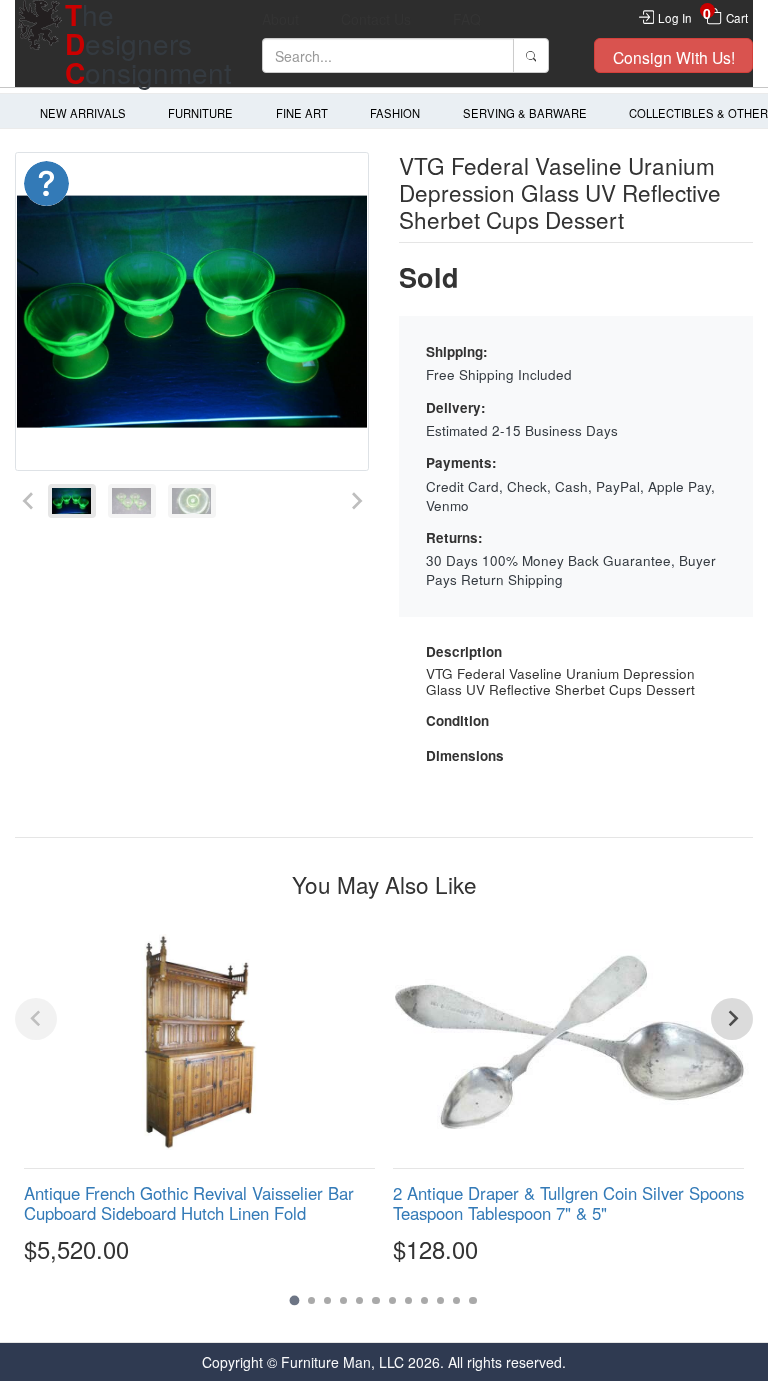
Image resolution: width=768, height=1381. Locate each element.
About (280, 19)
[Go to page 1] (295, 1300)
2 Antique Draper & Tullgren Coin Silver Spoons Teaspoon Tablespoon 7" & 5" (568, 1203)
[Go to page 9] (424, 1300)
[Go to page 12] (472, 1300)
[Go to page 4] (343, 1300)
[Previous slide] (28, 501)
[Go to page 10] (440, 1300)
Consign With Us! (674, 57)
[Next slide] (355, 501)
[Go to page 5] (359, 1300)
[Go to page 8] (408, 1300)
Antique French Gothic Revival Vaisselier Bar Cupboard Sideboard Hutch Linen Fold (189, 1203)
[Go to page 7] (392, 1300)
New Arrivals (83, 113)
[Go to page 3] (327, 1300)
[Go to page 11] (456, 1300)
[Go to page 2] (311, 1300)
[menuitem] (72, 501)
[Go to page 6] (375, 1300)
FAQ (467, 19)
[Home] (40, 43)
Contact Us (376, 19)
